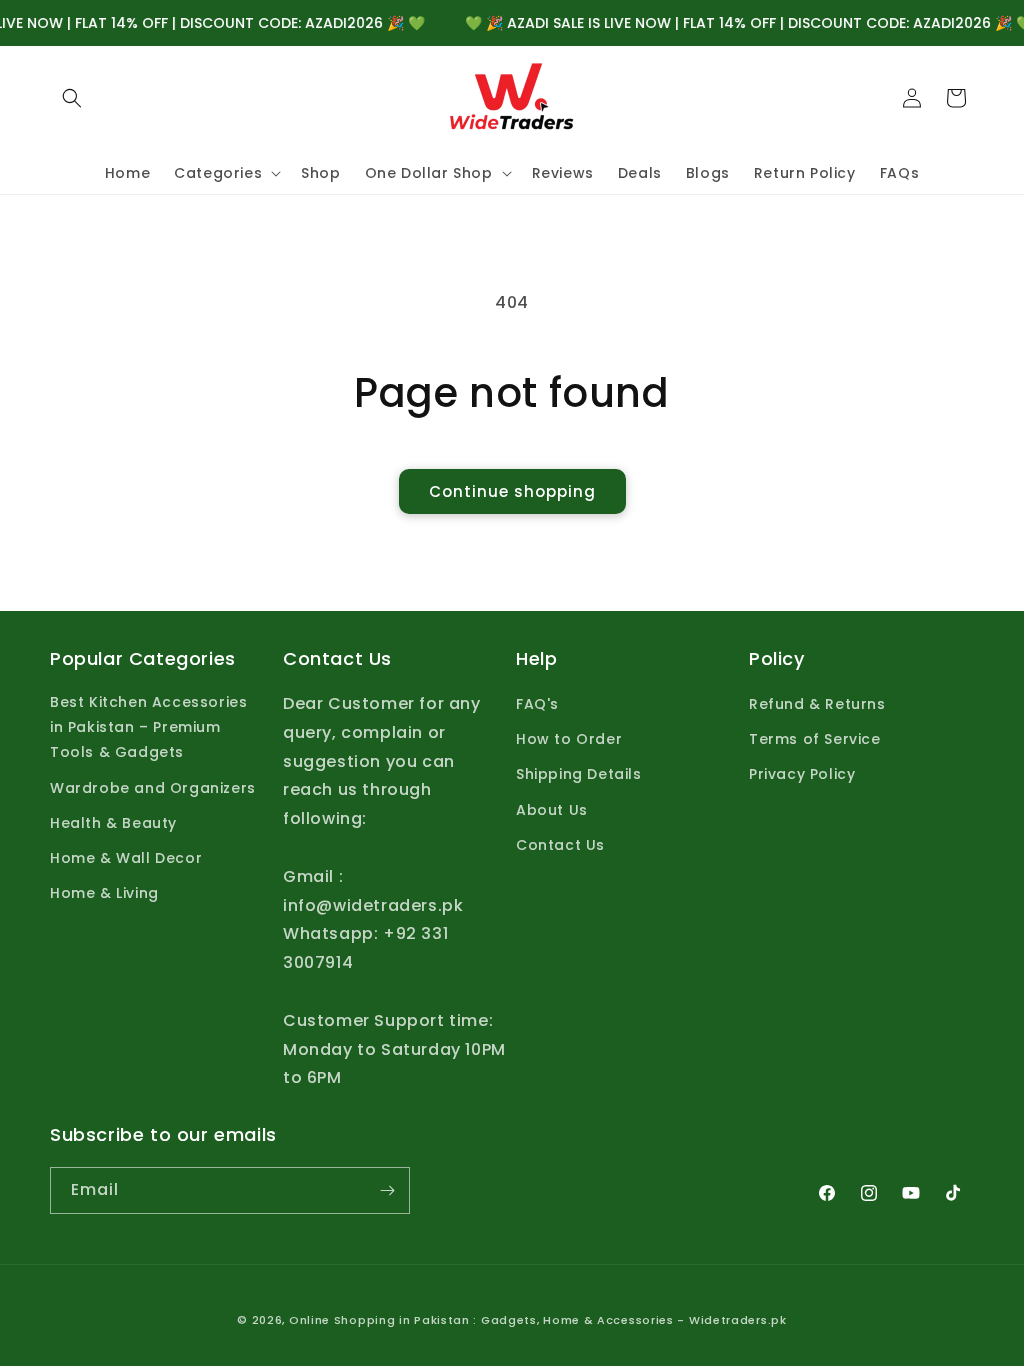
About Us (552, 810)
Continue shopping (512, 491)
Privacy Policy (802, 774)
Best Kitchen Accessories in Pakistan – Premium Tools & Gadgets (148, 727)
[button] (72, 98)
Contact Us (560, 845)
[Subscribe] (387, 1190)
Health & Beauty (113, 823)
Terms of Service (815, 739)
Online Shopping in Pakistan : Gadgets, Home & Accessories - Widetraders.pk (538, 1320)
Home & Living (104, 893)
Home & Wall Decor (126, 858)
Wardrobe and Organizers (153, 788)
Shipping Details (579, 774)
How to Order (569, 739)
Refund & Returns (817, 704)
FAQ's (537, 704)
